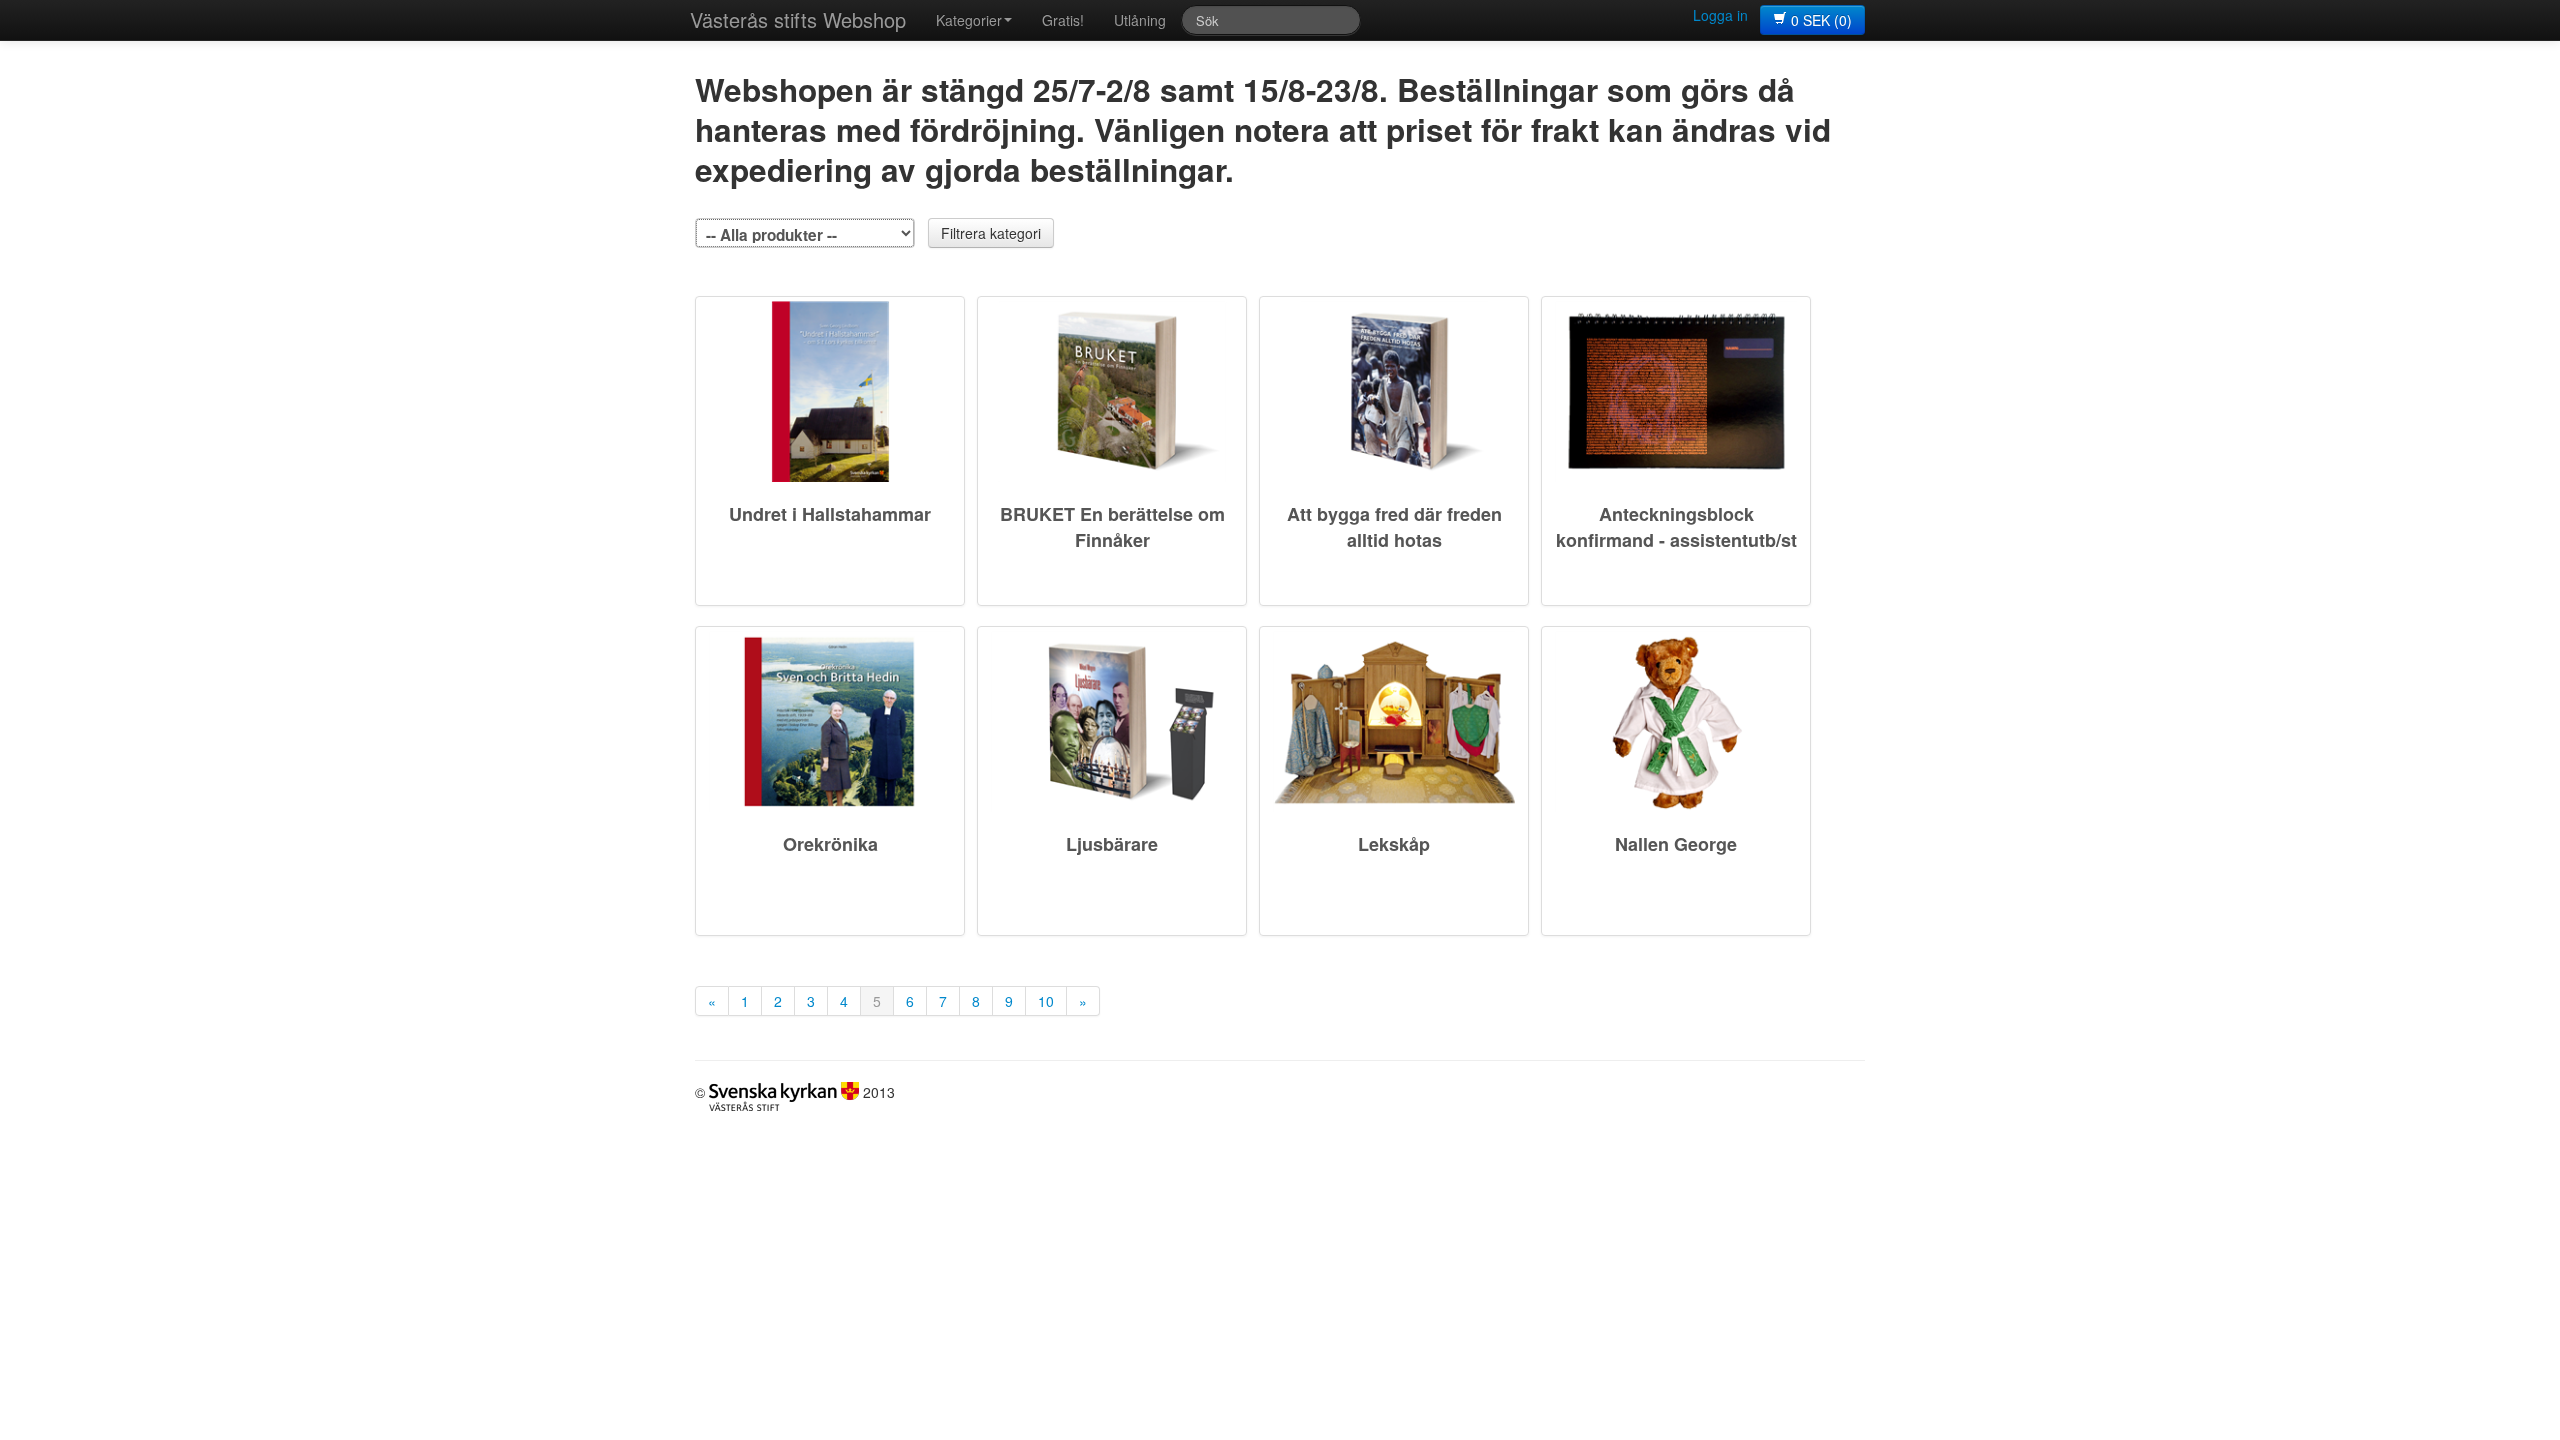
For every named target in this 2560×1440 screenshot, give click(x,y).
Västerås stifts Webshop (798, 19)
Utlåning (1140, 20)
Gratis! (1063, 20)
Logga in (1720, 15)
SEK (1821, 20)
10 (1046, 1001)
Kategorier (969, 20)
